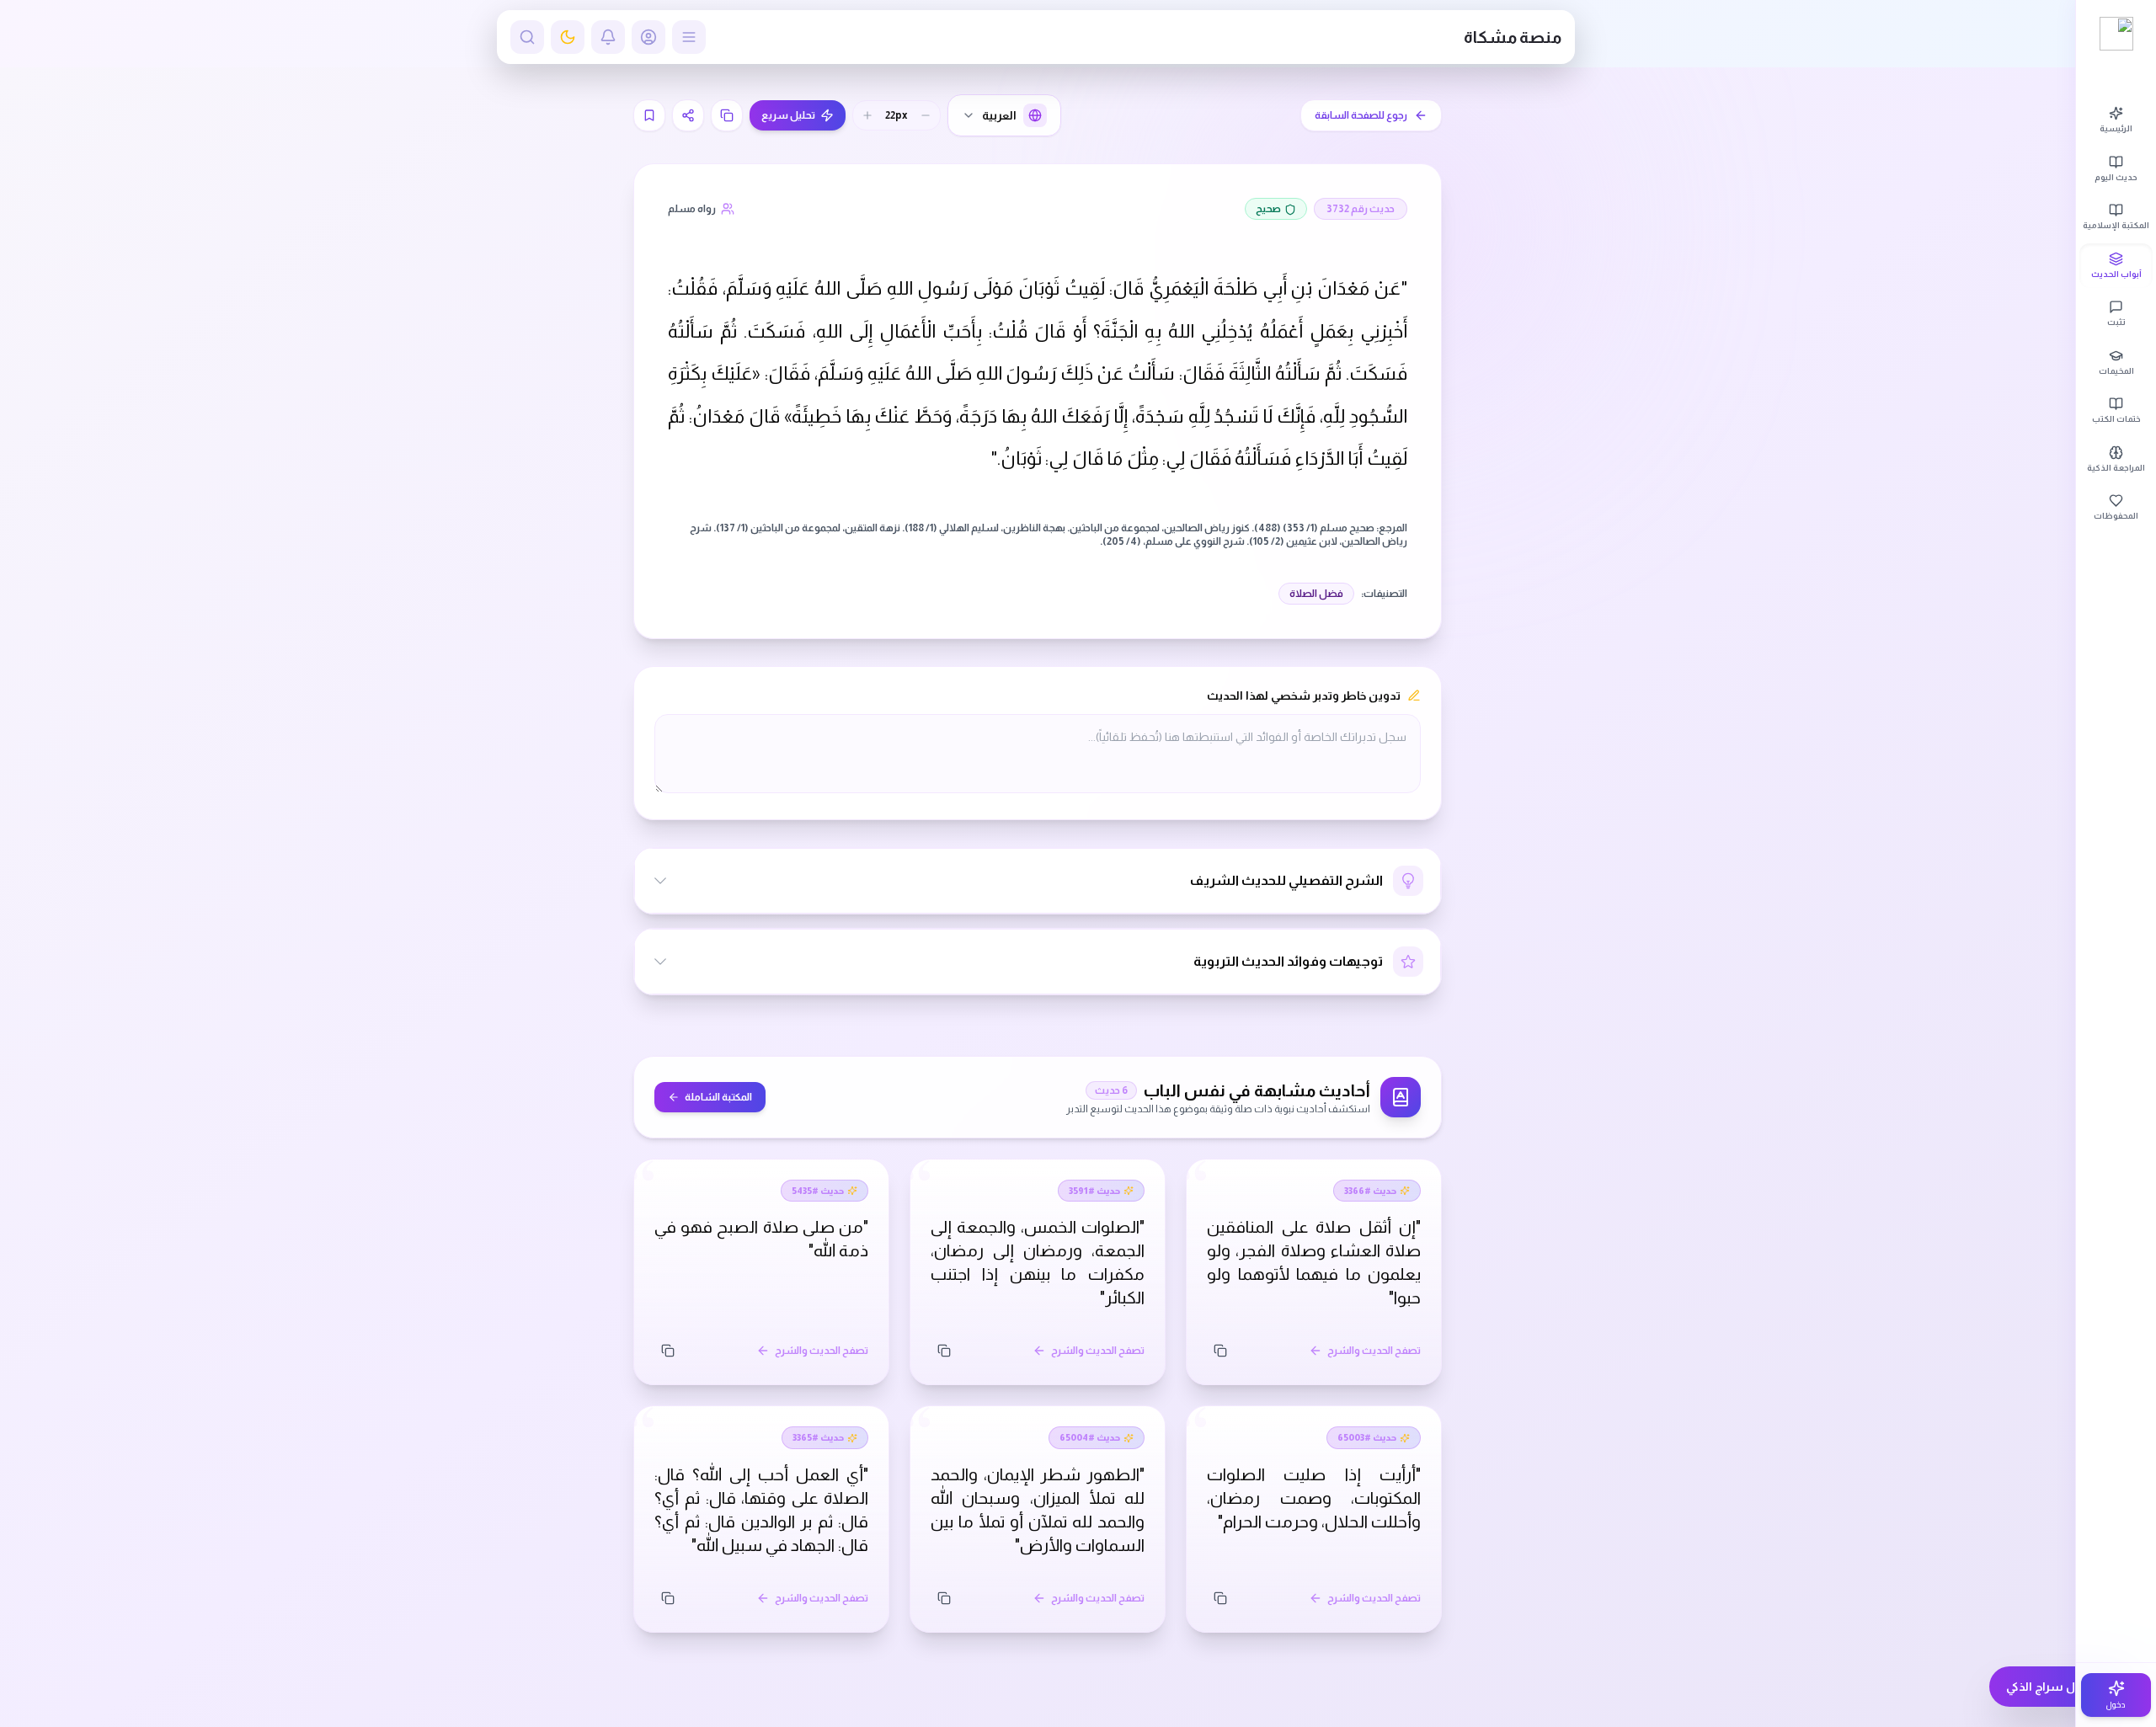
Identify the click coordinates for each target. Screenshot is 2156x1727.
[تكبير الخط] (867, 115)
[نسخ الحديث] (1220, 1351)
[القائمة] (689, 37)
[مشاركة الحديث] (688, 115)
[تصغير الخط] (926, 115)
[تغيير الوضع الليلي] (568, 37)
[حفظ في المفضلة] (649, 115)
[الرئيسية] (2116, 34)
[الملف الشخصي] (648, 37)
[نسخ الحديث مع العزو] (727, 115)
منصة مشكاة (1513, 37)
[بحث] (527, 37)
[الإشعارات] (608, 37)
